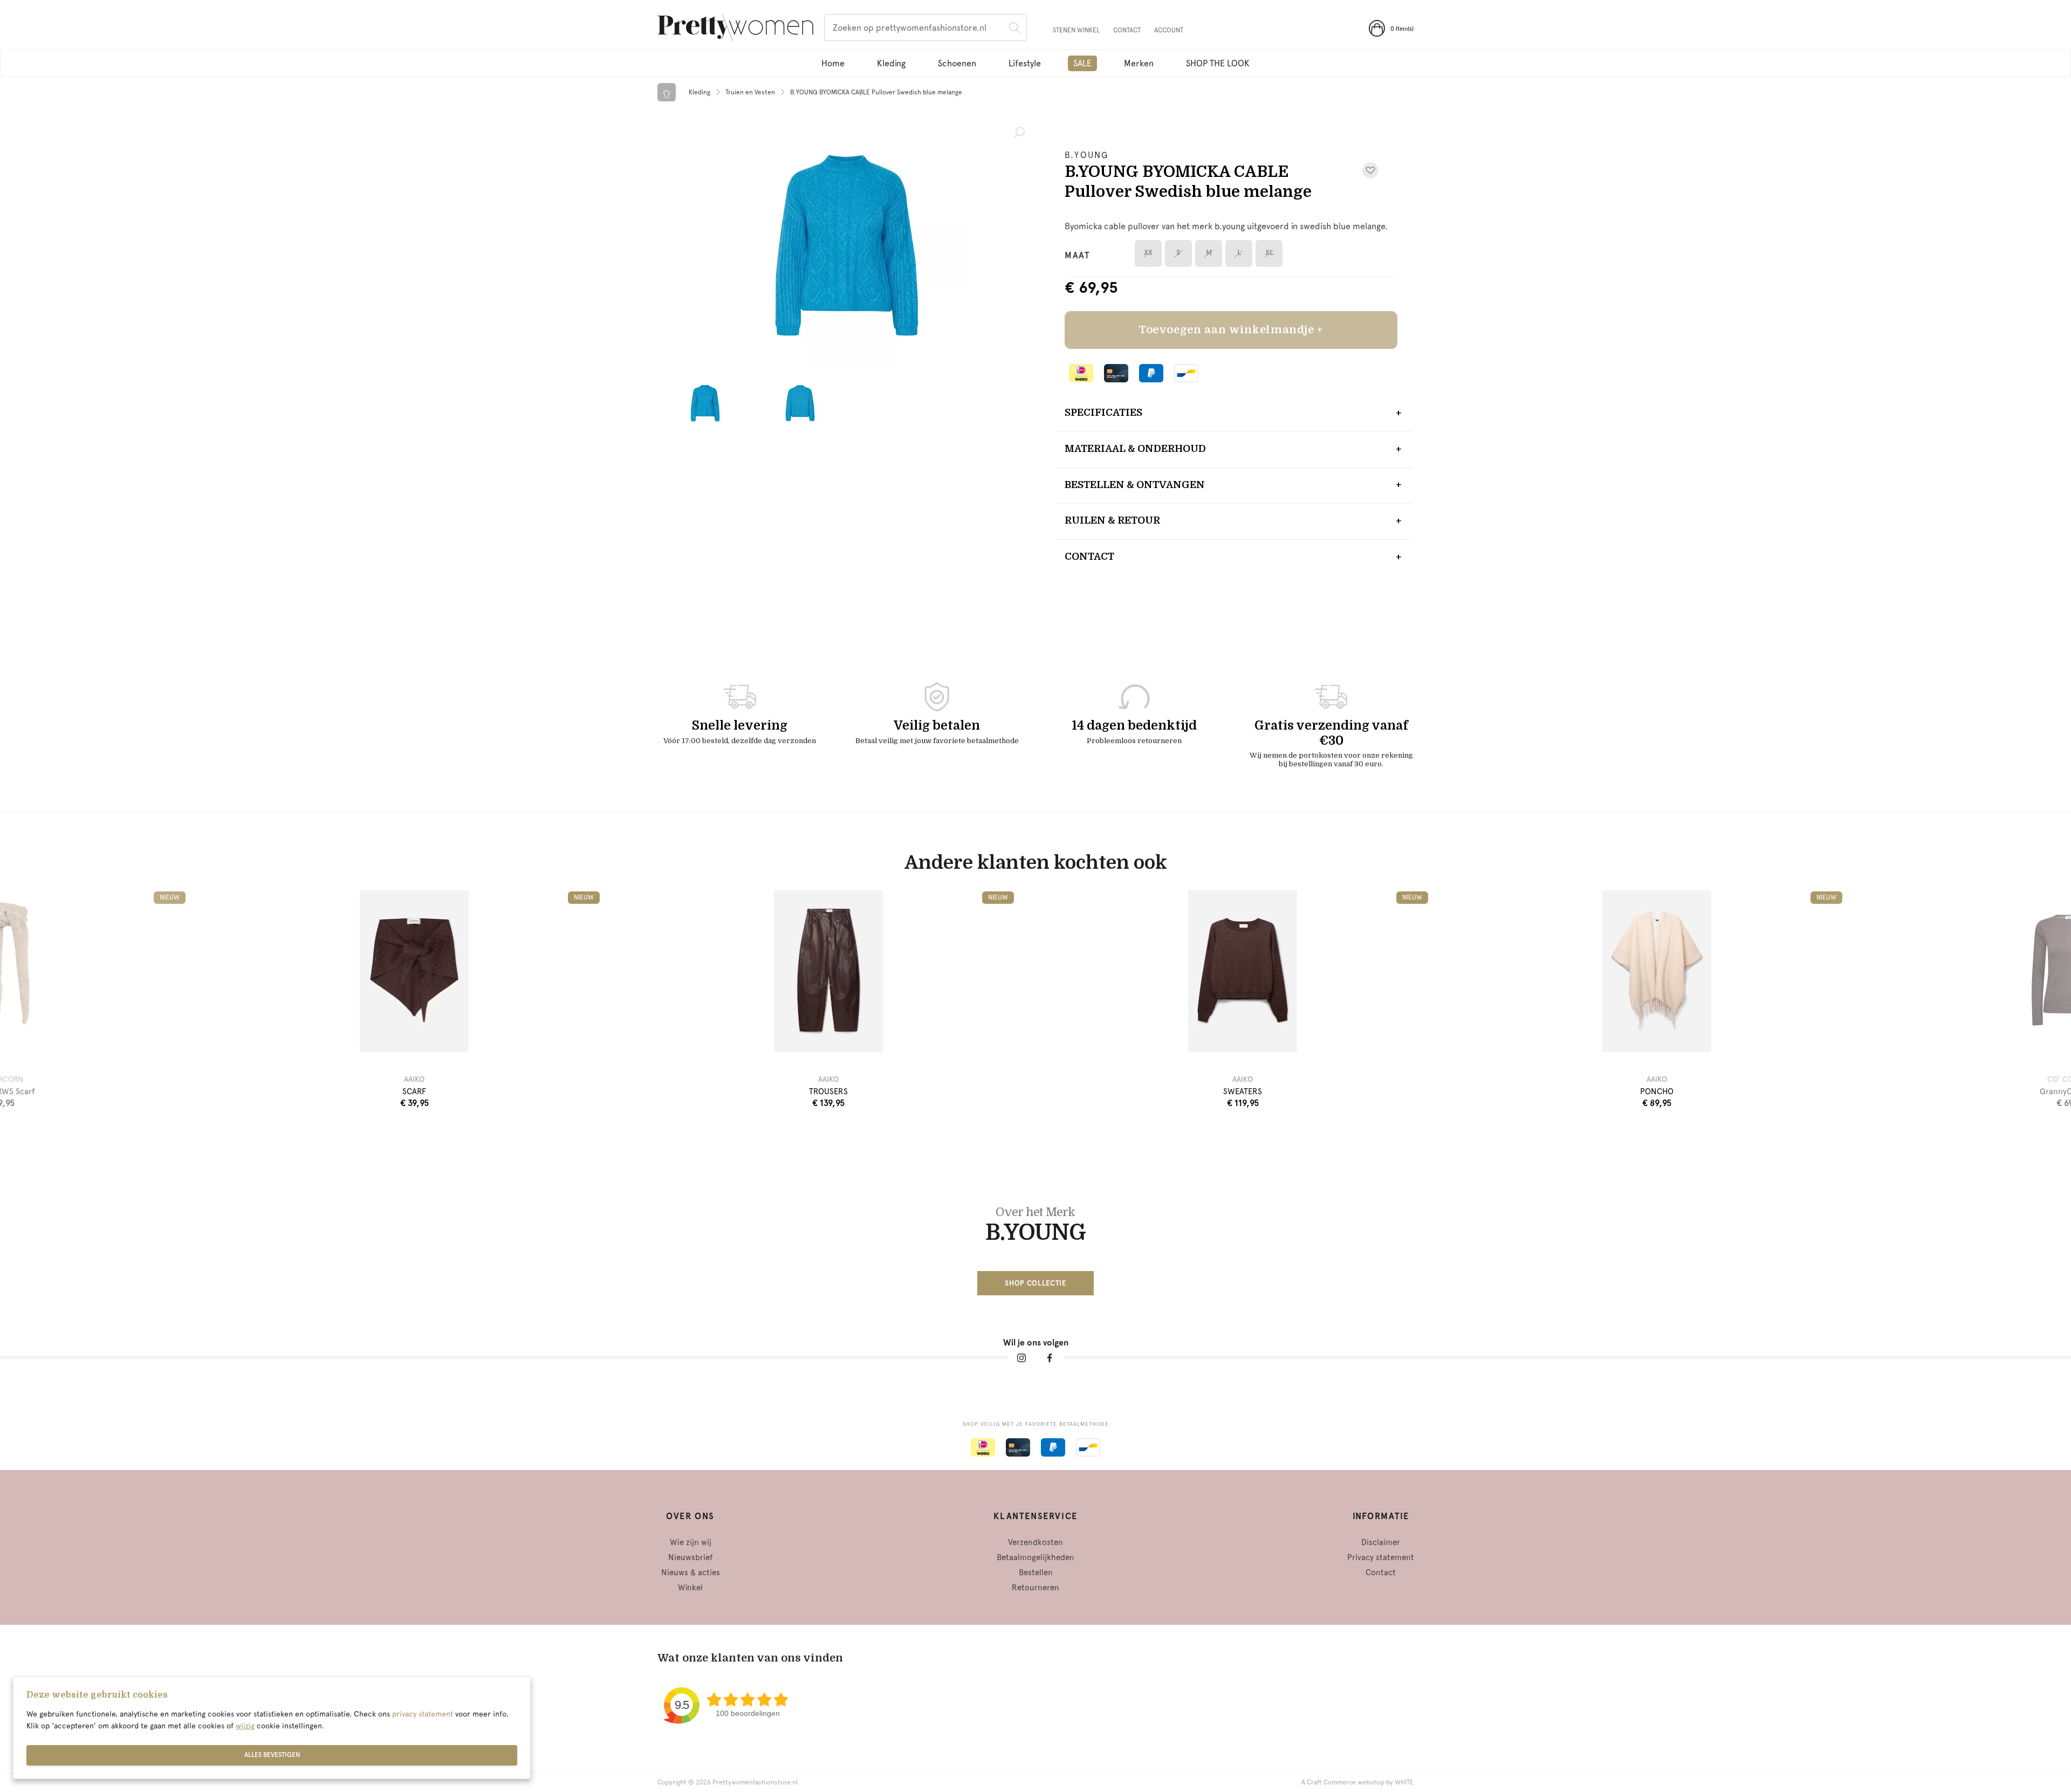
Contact (1127, 30)
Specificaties (1103, 413)
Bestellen (1036, 1573)
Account (1169, 30)
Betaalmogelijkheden (1035, 1557)
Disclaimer (1381, 1542)
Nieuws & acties (691, 1573)
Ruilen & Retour (1112, 520)
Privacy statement (1381, 1557)
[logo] (735, 29)
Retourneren (1035, 1588)
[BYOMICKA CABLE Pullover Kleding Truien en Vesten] (846, 245)
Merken (1139, 63)
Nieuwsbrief (690, 1557)
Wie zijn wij (691, 1542)
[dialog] (272, 1728)
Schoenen (957, 63)
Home (833, 63)
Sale (1082, 63)
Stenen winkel (1076, 30)
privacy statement (423, 1714)
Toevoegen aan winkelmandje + (1231, 330)
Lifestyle (1025, 63)
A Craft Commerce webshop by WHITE (1357, 1782)
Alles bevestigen (272, 1755)
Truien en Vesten (750, 92)
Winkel (690, 1588)
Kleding (891, 63)
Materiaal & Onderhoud (1135, 449)
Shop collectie (1035, 1283)
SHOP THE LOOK (1218, 63)
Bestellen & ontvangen (1135, 485)
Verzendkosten (1035, 1542)
